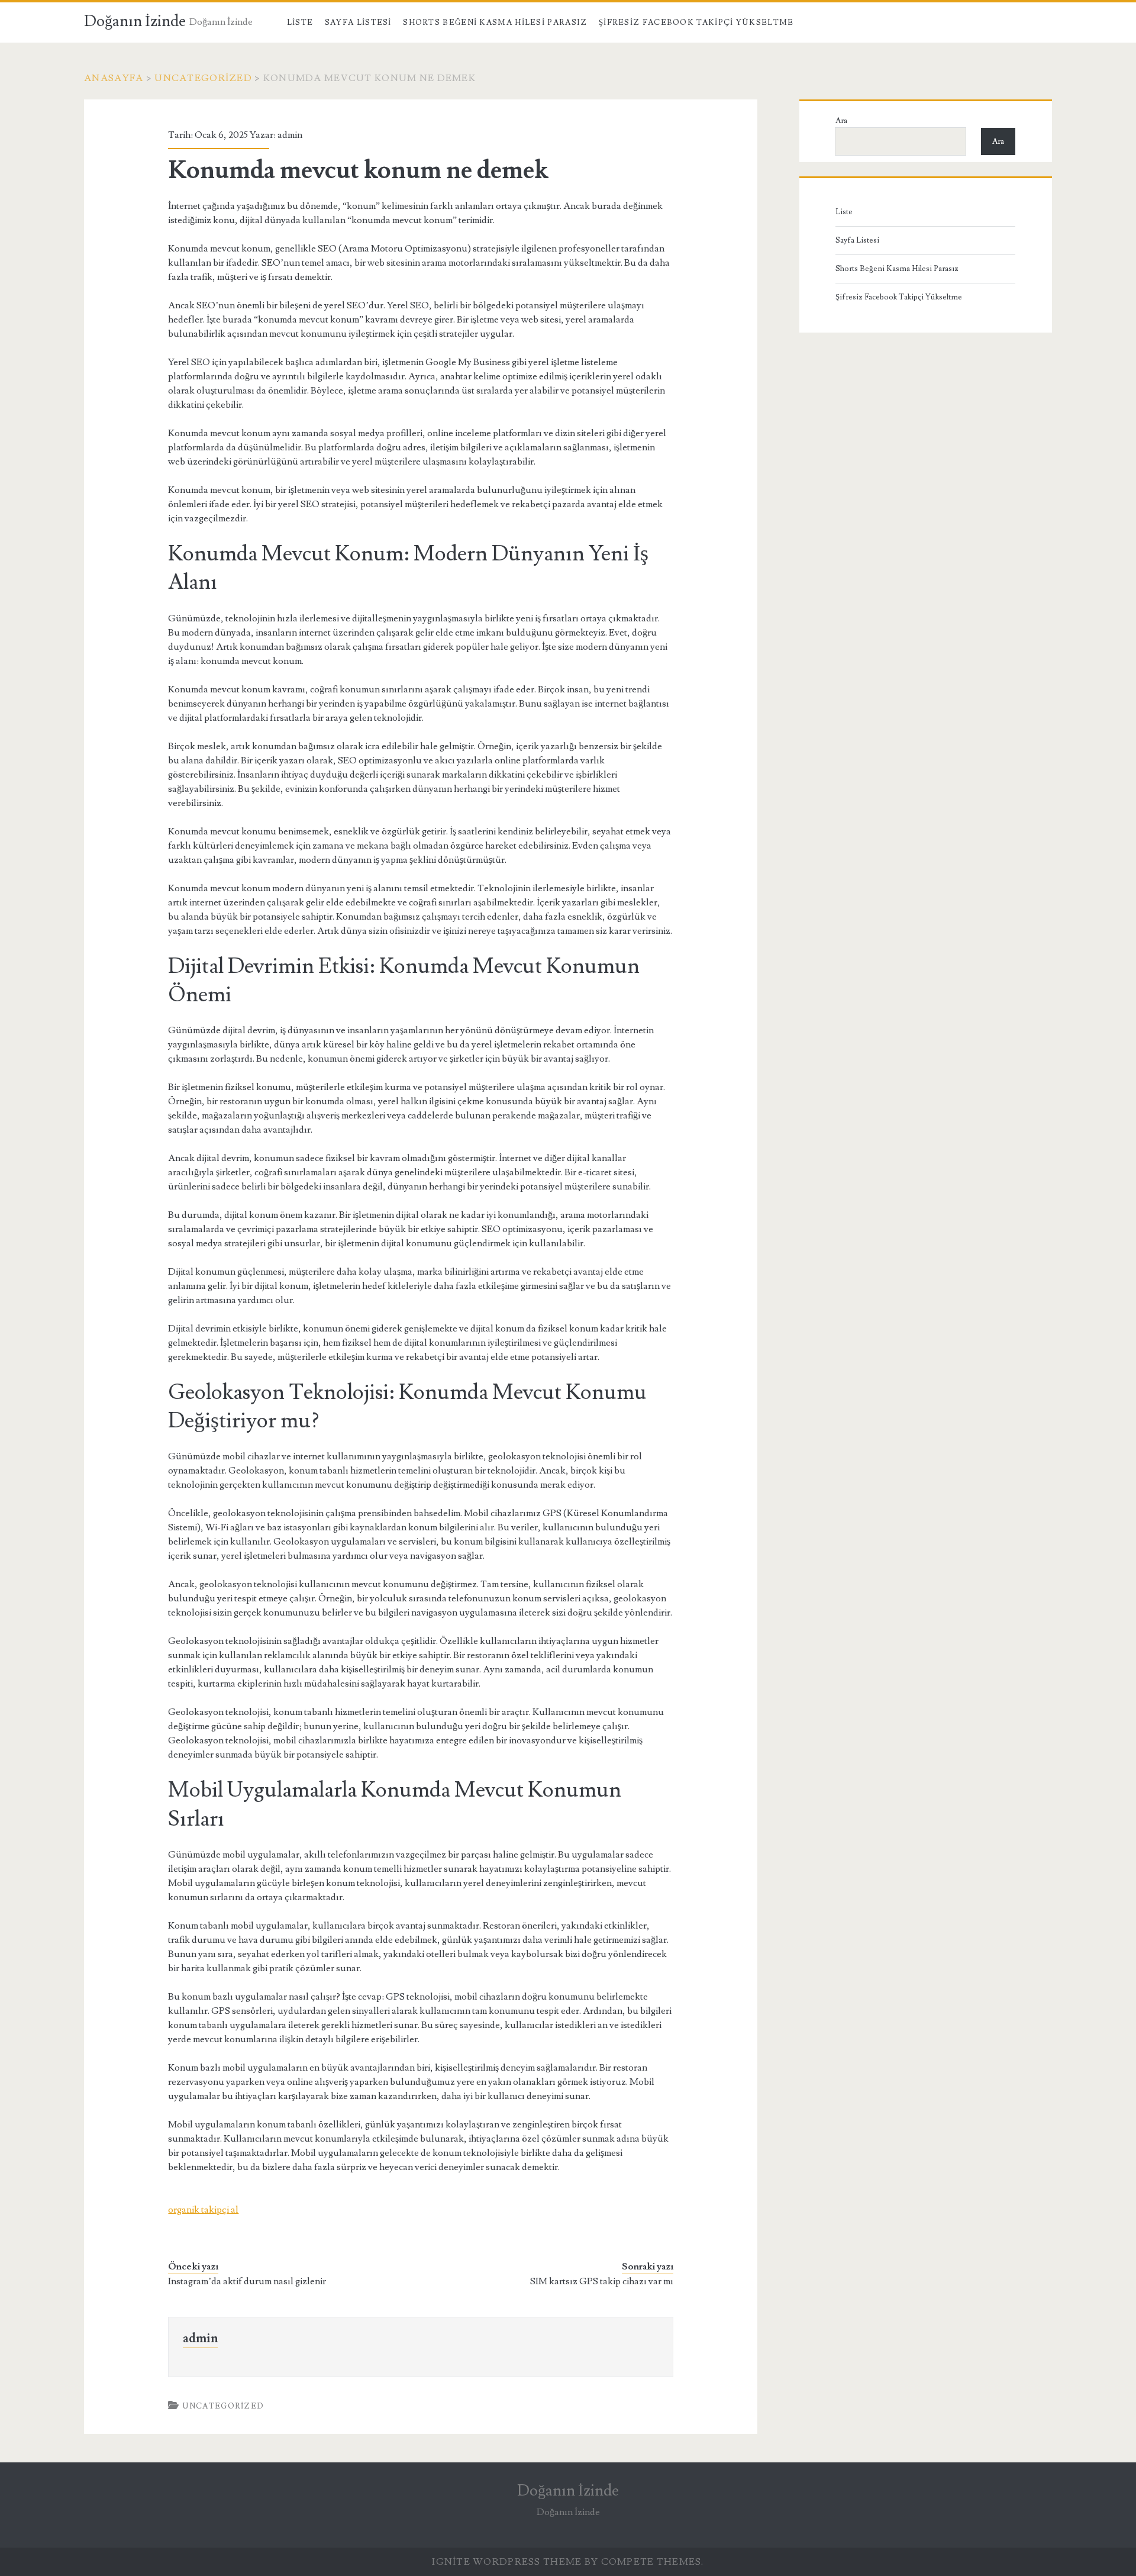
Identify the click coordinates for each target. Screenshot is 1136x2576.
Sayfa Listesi (358, 22)
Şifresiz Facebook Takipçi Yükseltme (696, 22)
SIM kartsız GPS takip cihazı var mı (602, 2281)
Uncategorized (203, 78)
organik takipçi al (203, 2210)
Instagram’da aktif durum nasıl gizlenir (247, 2281)
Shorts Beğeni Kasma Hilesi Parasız (495, 22)
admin (290, 135)
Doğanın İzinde (135, 21)
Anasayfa (114, 78)
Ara (841, 121)
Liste (300, 22)
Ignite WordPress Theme (507, 2562)
